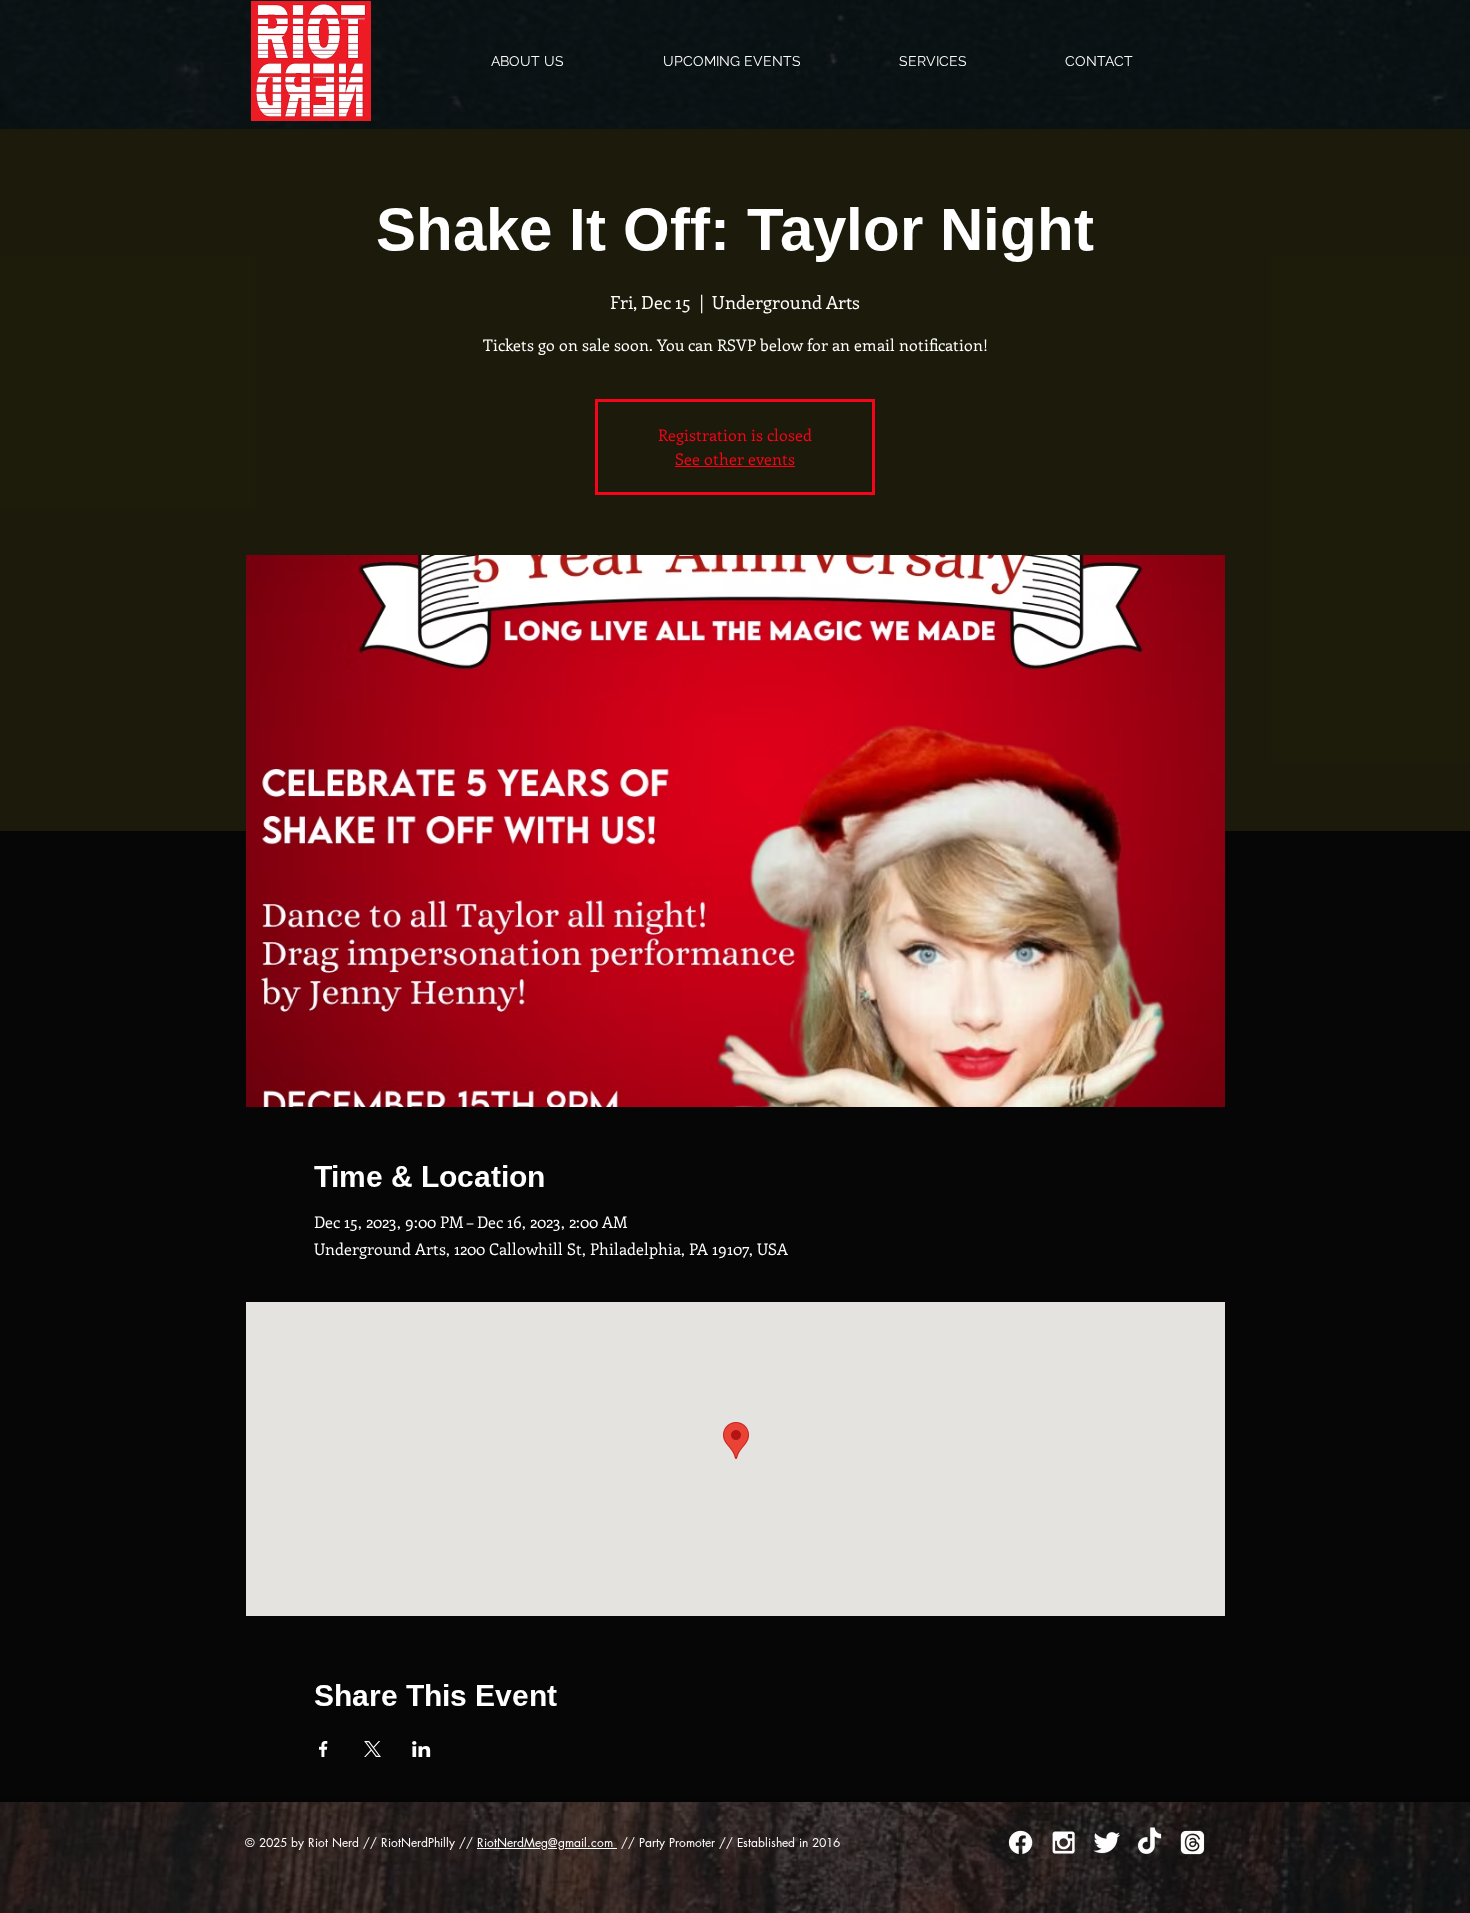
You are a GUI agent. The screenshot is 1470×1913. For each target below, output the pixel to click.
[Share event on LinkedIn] (421, 1749)
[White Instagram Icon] (1063, 1842)
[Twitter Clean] (1106, 1842)
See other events (735, 458)
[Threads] (1192, 1842)
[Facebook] (1020, 1842)
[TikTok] (1149, 1842)
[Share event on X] (372, 1749)
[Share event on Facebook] (323, 1749)
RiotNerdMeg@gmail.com (547, 1842)
